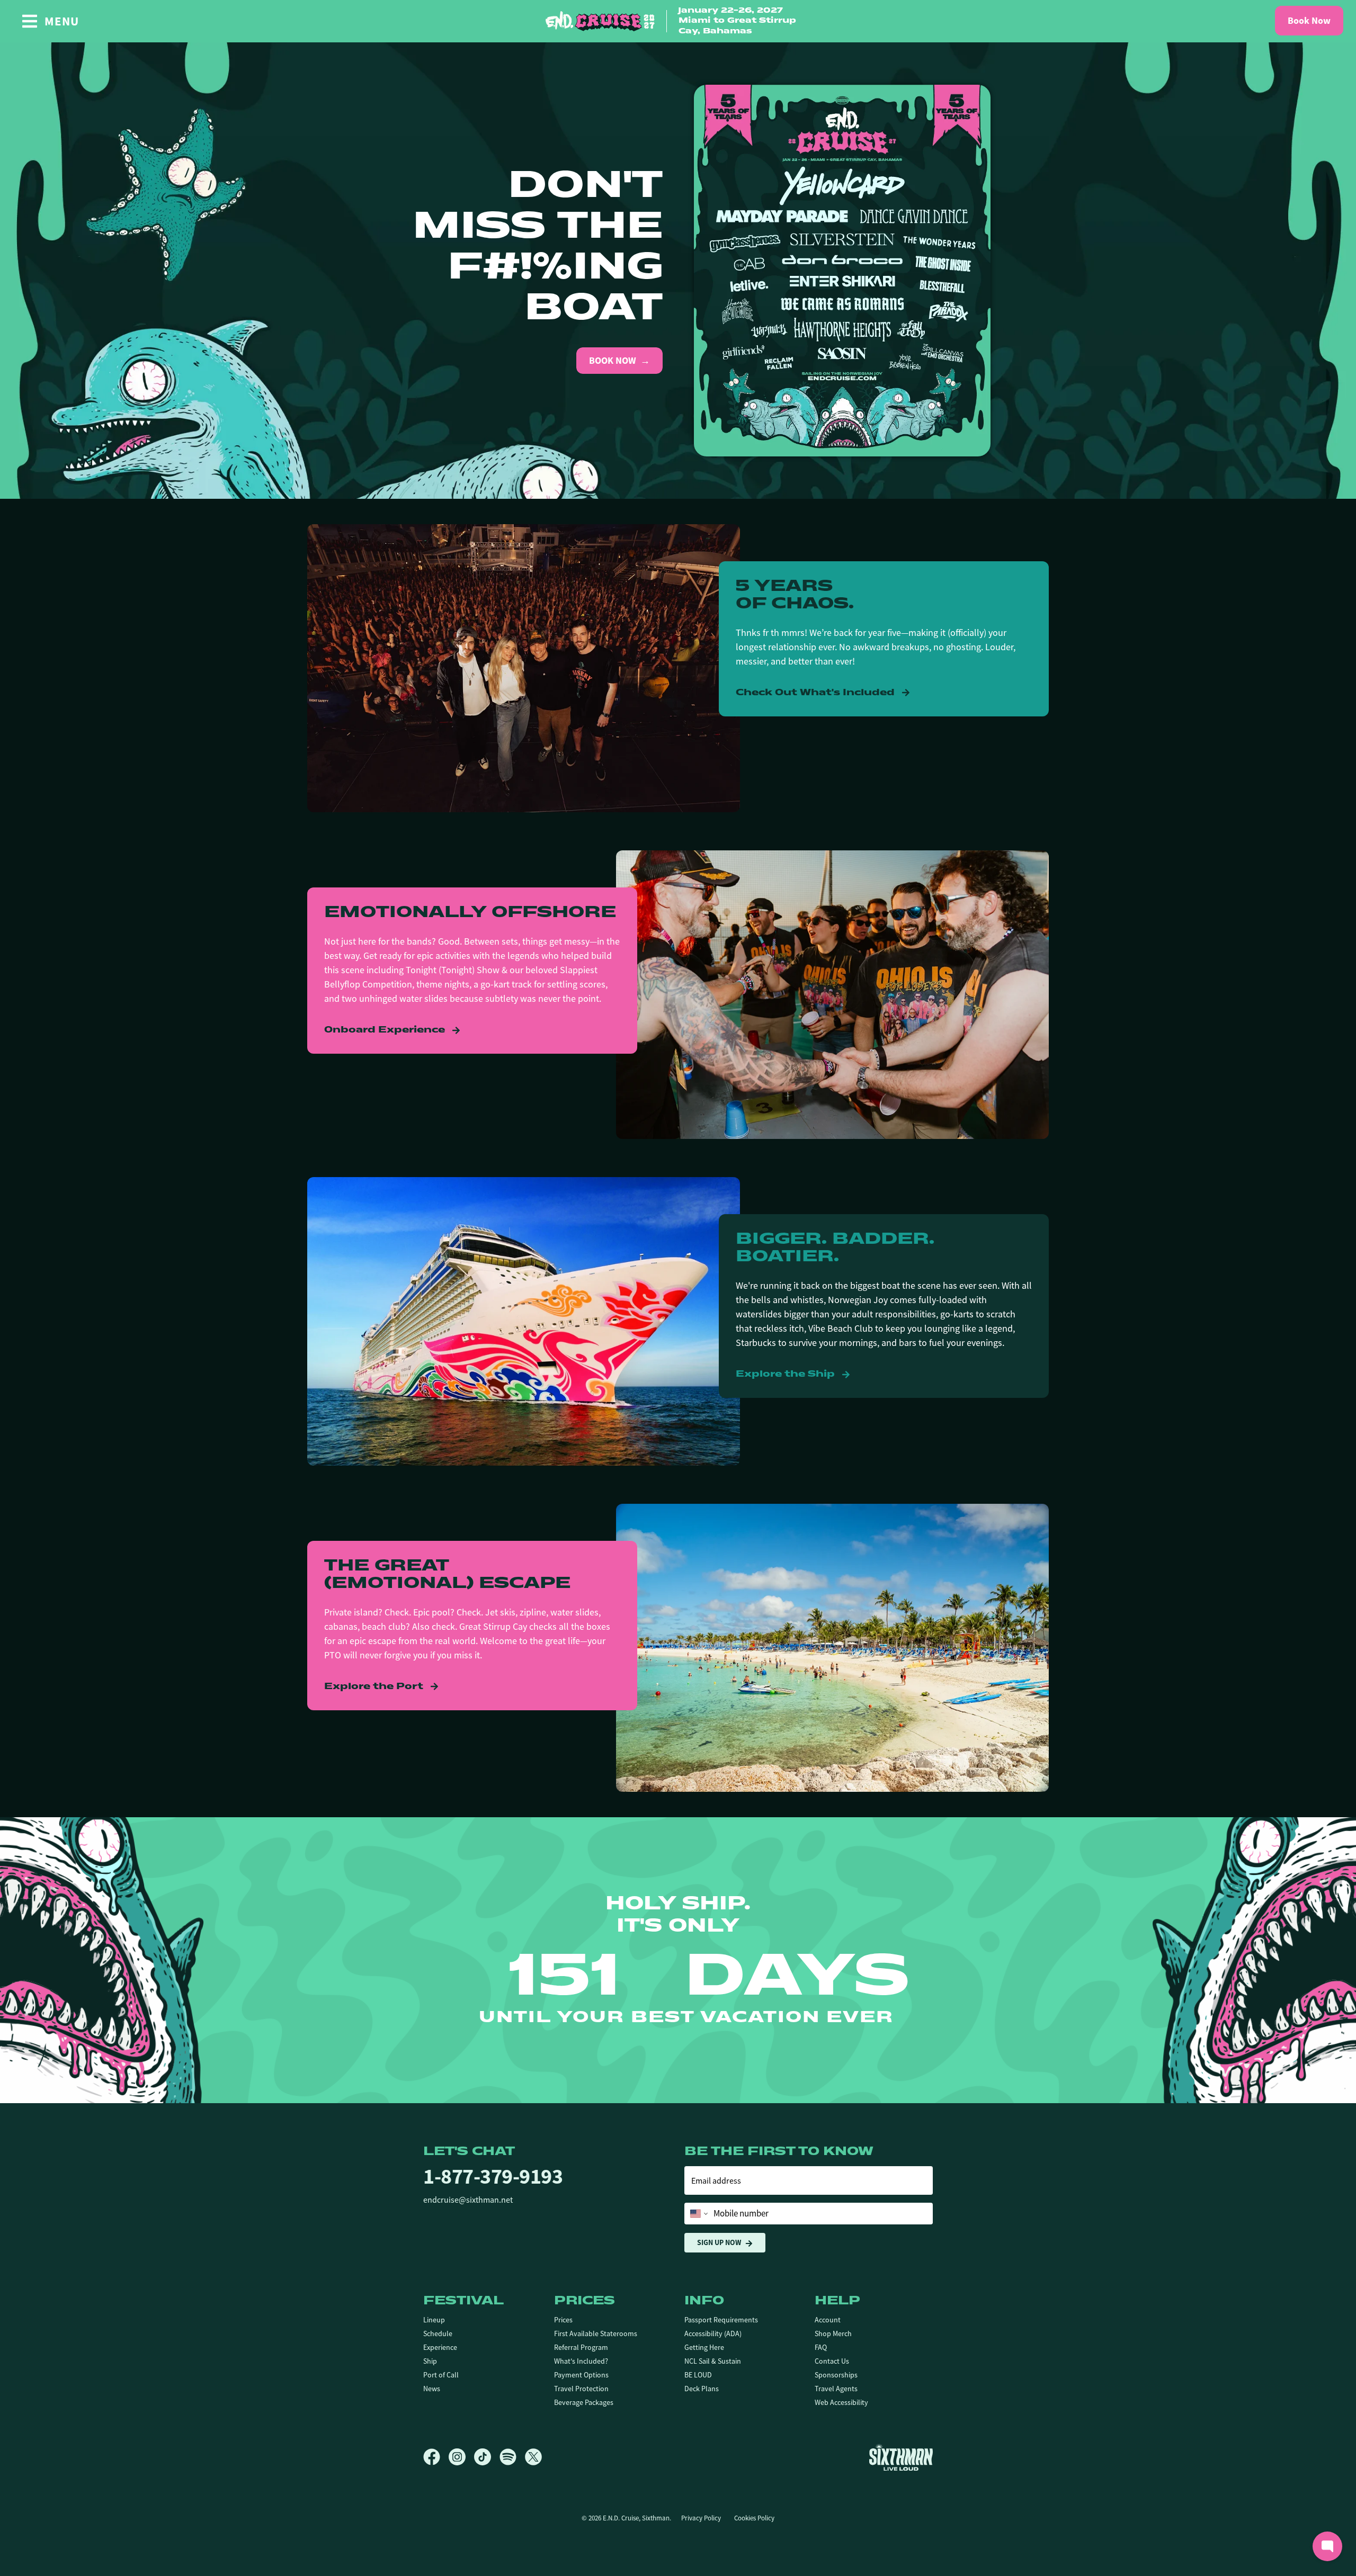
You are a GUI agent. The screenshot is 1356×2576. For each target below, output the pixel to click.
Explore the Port (375, 1687)
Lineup (434, 2320)
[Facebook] (436, 2457)
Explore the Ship (787, 1375)
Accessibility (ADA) (713, 2333)
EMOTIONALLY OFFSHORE (470, 913)
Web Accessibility (841, 2402)
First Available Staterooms (596, 2333)
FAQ (821, 2347)
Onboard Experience (386, 1030)
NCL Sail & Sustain (713, 2361)
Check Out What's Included (817, 693)
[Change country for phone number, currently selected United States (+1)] (698, 2214)
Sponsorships (836, 2375)
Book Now (1309, 21)
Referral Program (581, 2347)
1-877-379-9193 (493, 2176)
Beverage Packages (584, 2402)
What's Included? (581, 2361)
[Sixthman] (901, 2457)
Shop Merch (833, 2333)
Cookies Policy (754, 2518)
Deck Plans (702, 2389)
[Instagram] (461, 2457)
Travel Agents (836, 2389)
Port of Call (441, 2375)
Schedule (438, 2333)
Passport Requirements (721, 2320)
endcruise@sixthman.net (468, 2200)
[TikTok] (487, 2457)
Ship (430, 2361)
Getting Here (704, 2347)
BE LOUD (698, 2375)
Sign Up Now (719, 2242)
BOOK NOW (613, 361)
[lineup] (842, 270)
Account (828, 2320)
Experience (440, 2347)
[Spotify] (512, 2457)
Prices (563, 2320)
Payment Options (581, 2375)
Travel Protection (581, 2389)
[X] (533, 2457)
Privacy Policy (701, 2518)
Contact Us (832, 2361)
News (432, 2389)
